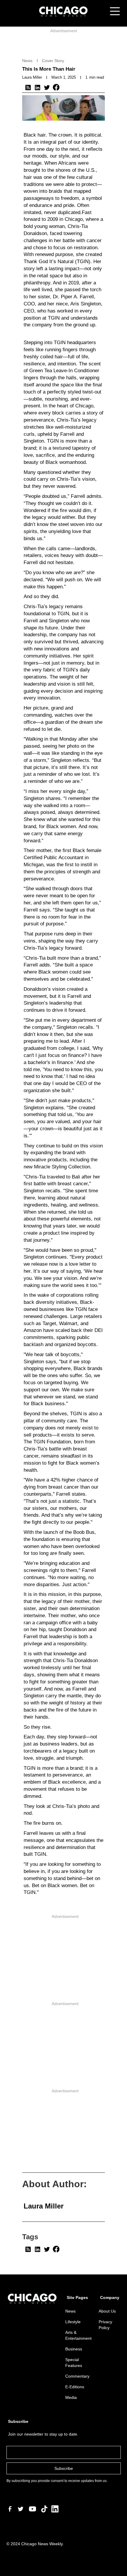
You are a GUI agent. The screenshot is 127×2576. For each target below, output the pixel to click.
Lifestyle (73, 2322)
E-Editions (75, 2387)
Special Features (74, 2363)
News (70, 2311)
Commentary (77, 2376)
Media (71, 2397)
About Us (107, 2311)
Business (74, 2349)
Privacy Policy (105, 2325)
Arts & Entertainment (78, 2335)
